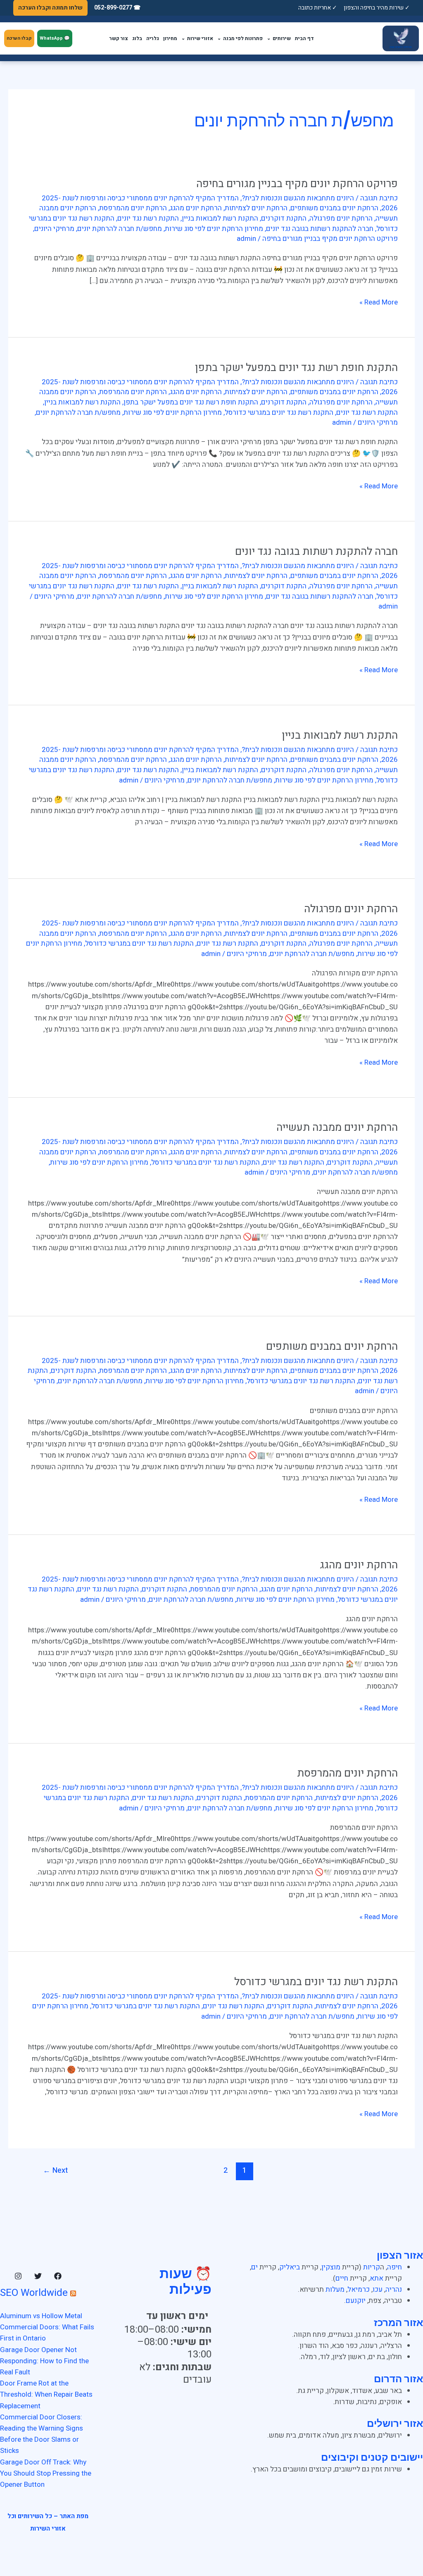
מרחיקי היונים (54, 229)
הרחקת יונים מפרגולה (341, 218)
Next (55, 2170)
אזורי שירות (197, 38)
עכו (378, 2289)
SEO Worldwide (34, 2293)
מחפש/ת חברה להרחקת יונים (120, 229)
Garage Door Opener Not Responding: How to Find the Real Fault (44, 2361)
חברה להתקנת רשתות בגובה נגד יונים (320, 229)
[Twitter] (38, 2276)
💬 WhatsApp (55, 38)
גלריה (153, 38)
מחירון (170, 38)
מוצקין (331, 2267)
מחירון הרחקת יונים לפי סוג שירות (214, 229)
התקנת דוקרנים (284, 218)
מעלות (335, 2289)
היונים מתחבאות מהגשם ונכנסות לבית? (298, 198)
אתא (377, 2278)
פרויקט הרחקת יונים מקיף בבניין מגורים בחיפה (297, 184)
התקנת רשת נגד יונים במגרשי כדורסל (279, 413)
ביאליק (290, 2267)
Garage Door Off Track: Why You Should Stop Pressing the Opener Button (46, 2473)
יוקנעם (356, 2301)
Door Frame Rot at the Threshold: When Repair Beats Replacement (46, 2394)
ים (254, 2267)
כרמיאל (359, 2289)
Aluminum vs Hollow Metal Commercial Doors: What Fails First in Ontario (47, 2327)
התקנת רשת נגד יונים (148, 218)
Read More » (379, 302)
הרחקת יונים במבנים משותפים (334, 208)
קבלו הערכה (19, 38)
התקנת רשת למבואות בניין (220, 218)
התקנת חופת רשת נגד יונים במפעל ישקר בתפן (296, 368)
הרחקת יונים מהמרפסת (133, 208)
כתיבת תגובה (379, 198)
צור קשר (119, 38)
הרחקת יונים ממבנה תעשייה (337, 1127)
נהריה (394, 2289)
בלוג (137, 38)
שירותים (279, 38)
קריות (372, 2267)
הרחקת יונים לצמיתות (256, 208)
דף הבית (304, 38)
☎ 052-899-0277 (117, 8)
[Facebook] (58, 2276)
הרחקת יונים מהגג (196, 208)
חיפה (394, 2267)
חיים (342, 2278)
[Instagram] (18, 2276)
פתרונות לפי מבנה (240, 38)
